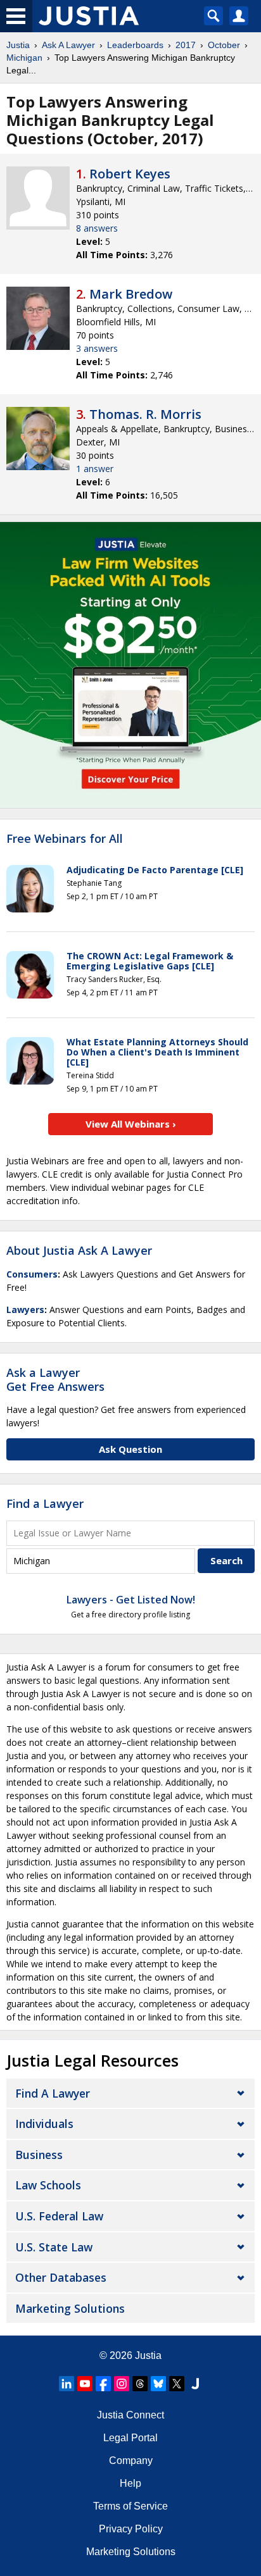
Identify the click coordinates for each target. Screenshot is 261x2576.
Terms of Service (130, 2506)
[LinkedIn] (67, 2384)
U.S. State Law (54, 2247)
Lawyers (25, 1310)
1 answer (95, 469)
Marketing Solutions (70, 2308)
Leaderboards (135, 45)
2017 (186, 45)
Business (39, 2155)
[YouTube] (85, 2384)
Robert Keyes (130, 174)
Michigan (24, 58)
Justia (18, 45)
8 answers (97, 228)
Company (131, 2461)
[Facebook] (103, 2384)
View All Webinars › (131, 1124)
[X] (177, 2384)
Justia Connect (130, 2415)
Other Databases (61, 2277)
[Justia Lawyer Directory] (195, 2384)
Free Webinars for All (65, 839)
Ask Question (130, 1449)
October (224, 45)
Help (130, 2483)
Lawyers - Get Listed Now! (131, 1600)
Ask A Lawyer (68, 45)
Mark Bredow (131, 294)
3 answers (97, 348)
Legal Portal (130, 2438)
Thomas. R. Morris (145, 414)
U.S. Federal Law (59, 2216)
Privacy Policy (131, 2529)
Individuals (44, 2124)
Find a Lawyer (45, 1503)
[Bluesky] (158, 2384)
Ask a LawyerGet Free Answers (55, 1379)
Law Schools (48, 2185)
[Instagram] (122, 2384)
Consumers (32, 1274)
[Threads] (140, 2384)
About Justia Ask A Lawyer (79, 1250)
